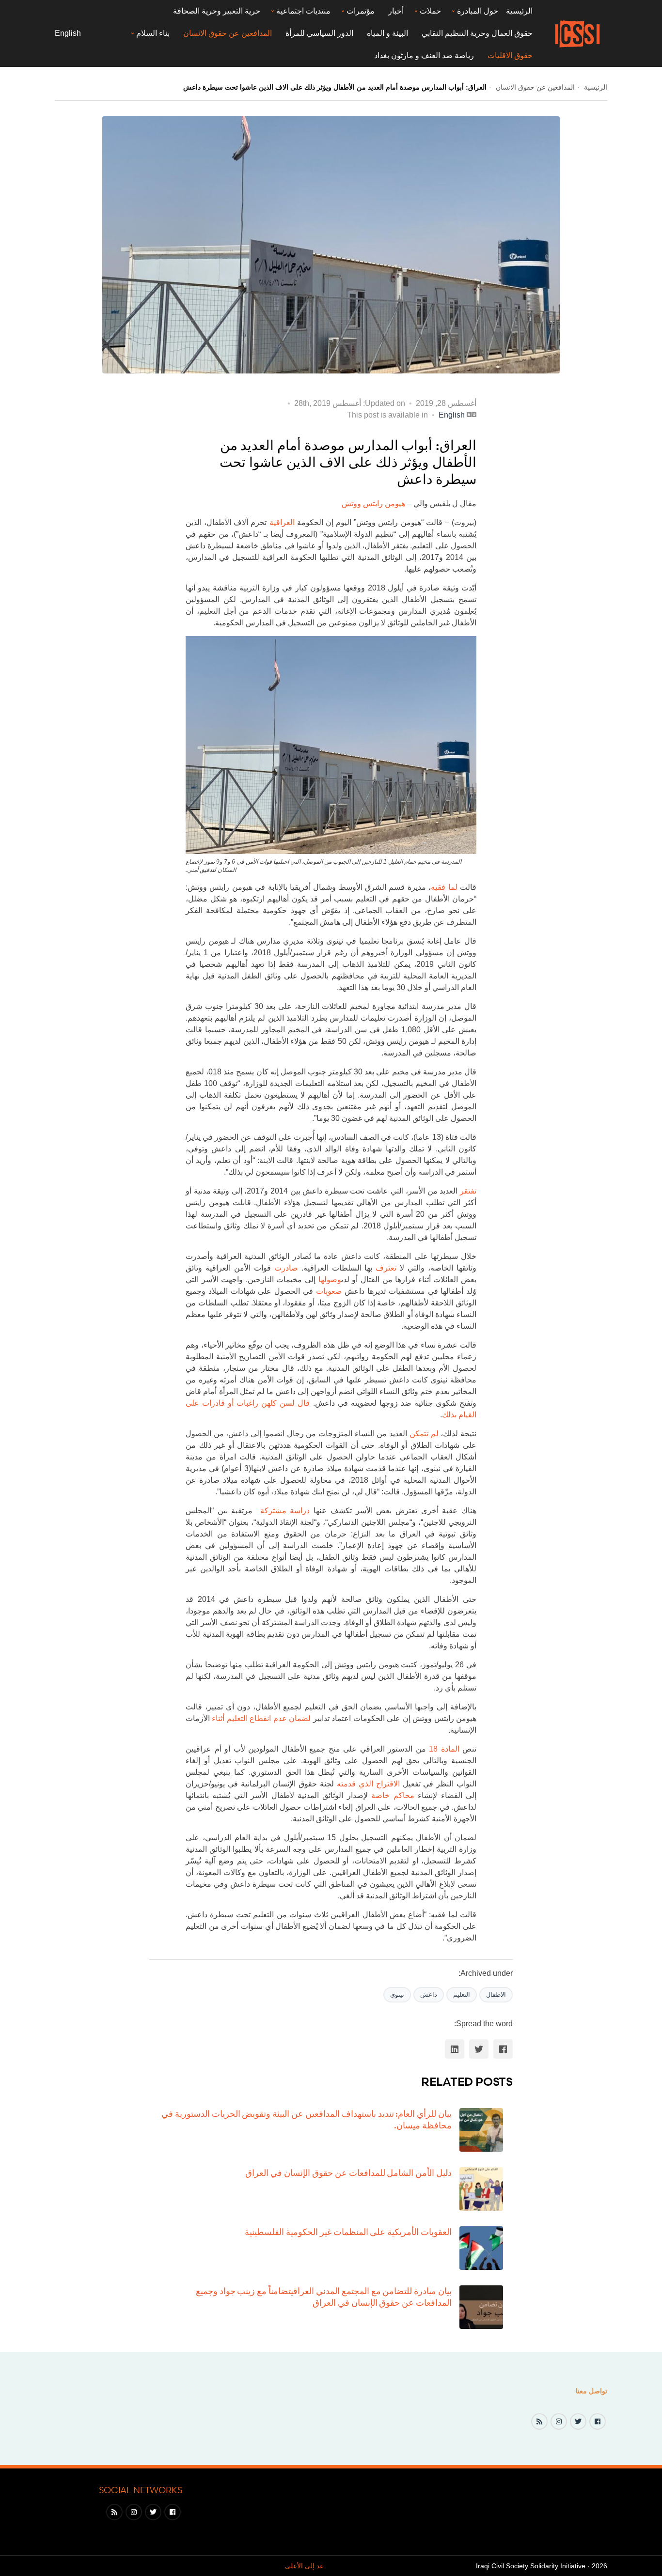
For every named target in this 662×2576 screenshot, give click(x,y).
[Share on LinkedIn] (455, 2049)
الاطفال (496, 1994)
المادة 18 (444, 1749)
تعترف (386, 1268)
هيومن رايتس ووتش (373, 504)
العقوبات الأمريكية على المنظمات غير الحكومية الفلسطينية (348, 2232)
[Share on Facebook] (503, 2049)
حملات (430, 11)
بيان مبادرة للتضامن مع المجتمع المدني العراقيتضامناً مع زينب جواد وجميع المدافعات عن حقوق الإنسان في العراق (324, 2296)
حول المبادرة (478, 11)
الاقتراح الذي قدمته (368, 1784)
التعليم (462, 1994)
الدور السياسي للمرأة (319, 33)
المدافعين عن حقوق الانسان (228, 33)
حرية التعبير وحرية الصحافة (217, 11)
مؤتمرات (361, 11)
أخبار (396, 11)
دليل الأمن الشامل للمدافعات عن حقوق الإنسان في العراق (348, 2173)
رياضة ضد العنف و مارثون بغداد (424, 55)
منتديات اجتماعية (303, 11)
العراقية (282, 522)
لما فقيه (444, 887)
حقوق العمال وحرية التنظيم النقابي (477, 33)
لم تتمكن (424, 1434)
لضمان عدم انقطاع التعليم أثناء (261, 1718)
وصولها (330, 1280)
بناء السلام (153, 33)
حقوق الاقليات (510, 55)
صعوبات (329, 1291)
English (68, 33)
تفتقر (468, 1191)
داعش (429, 1994)
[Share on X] (479, 2049)
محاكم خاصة (393, 1795)
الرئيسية (519, 11)
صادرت (286, 1268)
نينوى (397, 1994)
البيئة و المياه (387, 33)
